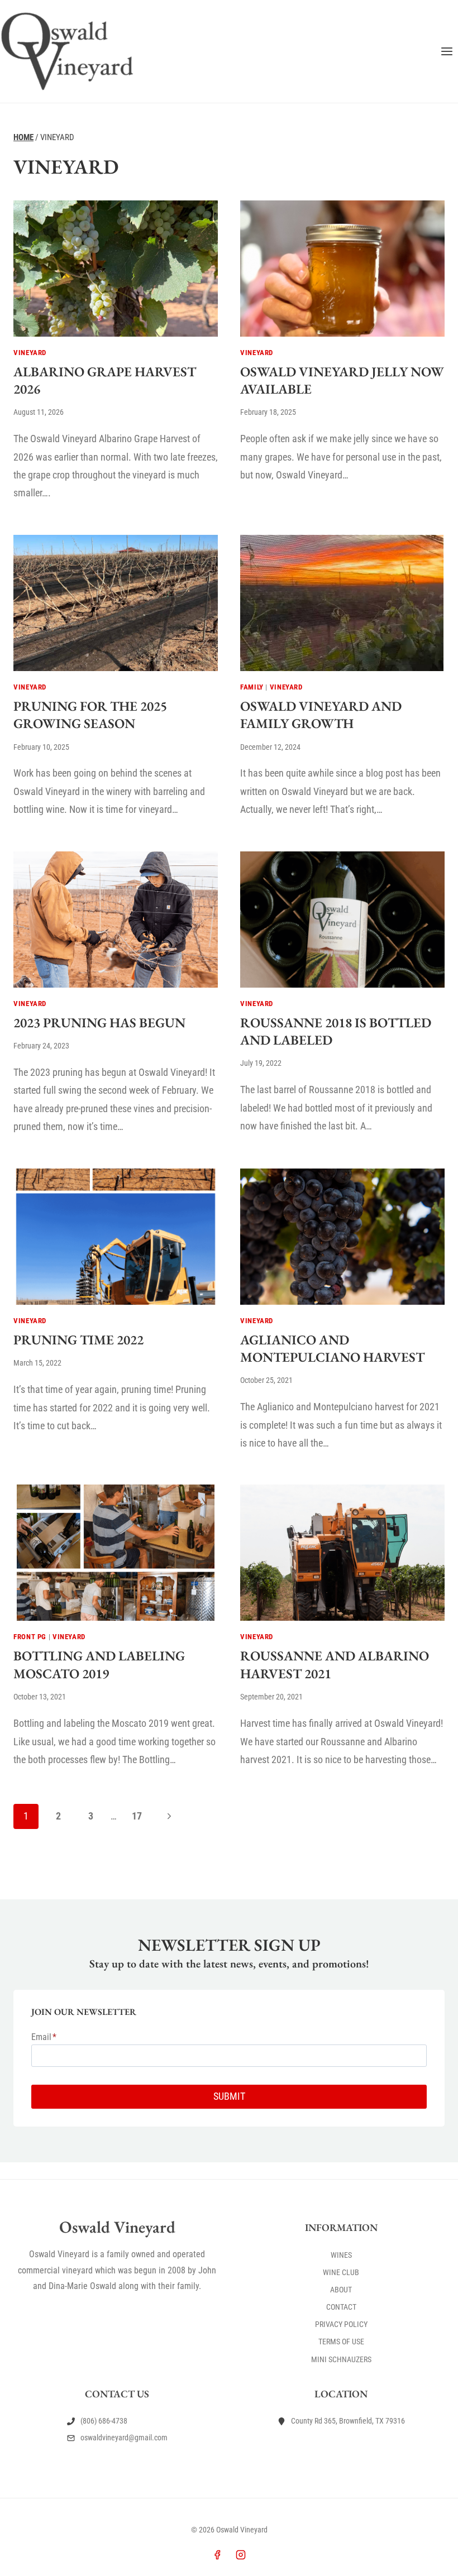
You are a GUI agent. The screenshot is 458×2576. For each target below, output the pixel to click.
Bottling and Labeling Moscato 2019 (99, 1664)
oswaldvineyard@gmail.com (124, 2438)
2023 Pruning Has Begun (99, 1023)
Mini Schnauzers (341, 2359)
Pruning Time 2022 (78, 1340)
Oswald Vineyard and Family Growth (321, 715)
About (341, 2290)
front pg (30, 1637)
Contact (341, 2307)
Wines (341, 2255)
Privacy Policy (341, 2324)
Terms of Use (341, 2342)
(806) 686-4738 (104, 2421)
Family (252, 687)
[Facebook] (217, 2555)
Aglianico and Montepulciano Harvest (332, 1348)
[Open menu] (447, 51)
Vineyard (30, 353)
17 (137, 1816)
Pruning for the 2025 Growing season (90, 715)
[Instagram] (241, 2555)
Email (44, 2037)
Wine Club (341, 2272)
